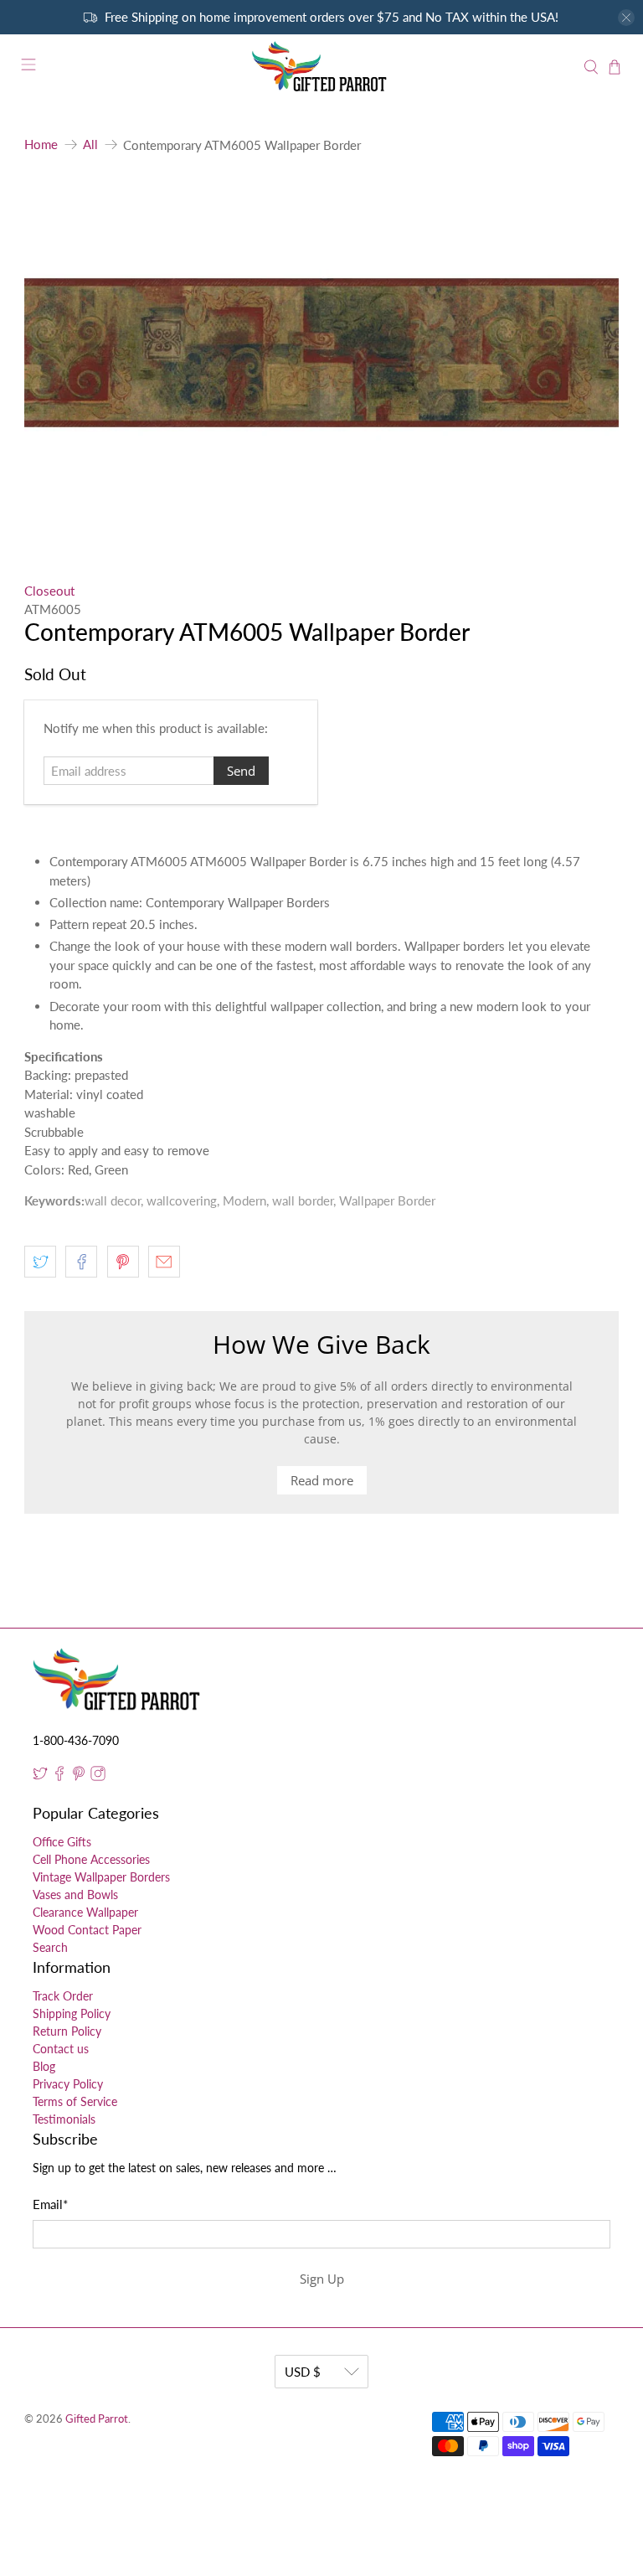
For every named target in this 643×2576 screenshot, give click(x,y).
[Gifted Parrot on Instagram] (98, 1776)
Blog (44, 2066)
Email (50, 2204)
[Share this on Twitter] (40, 1262)
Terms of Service (75, 2101)
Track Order (63, 1996)
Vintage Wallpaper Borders (101, 1877)
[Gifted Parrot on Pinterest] (79, 1776)
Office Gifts (62, 1842)
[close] (626, 18)
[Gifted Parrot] (321, 67)
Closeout (49, 591)
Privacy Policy (68, 2084)
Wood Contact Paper (87, 1930)
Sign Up (322, 2279)
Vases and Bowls (75, 1895)
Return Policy (67, 2031)
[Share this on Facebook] (81, 1262)
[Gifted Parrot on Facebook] (59, 1776)
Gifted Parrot (97, 2419)
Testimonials (64, 2119)
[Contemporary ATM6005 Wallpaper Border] (321, 353)
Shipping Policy (72, 2013)
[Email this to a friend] (164, 1262)
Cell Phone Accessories (91, 1859)
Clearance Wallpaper (85, 1912)
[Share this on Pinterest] (123, 1262)
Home (41, 145)
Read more (322, 1480)
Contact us (61, 2049)
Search (50, 1947)
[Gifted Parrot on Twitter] (40, 1776)
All (90, 145)
